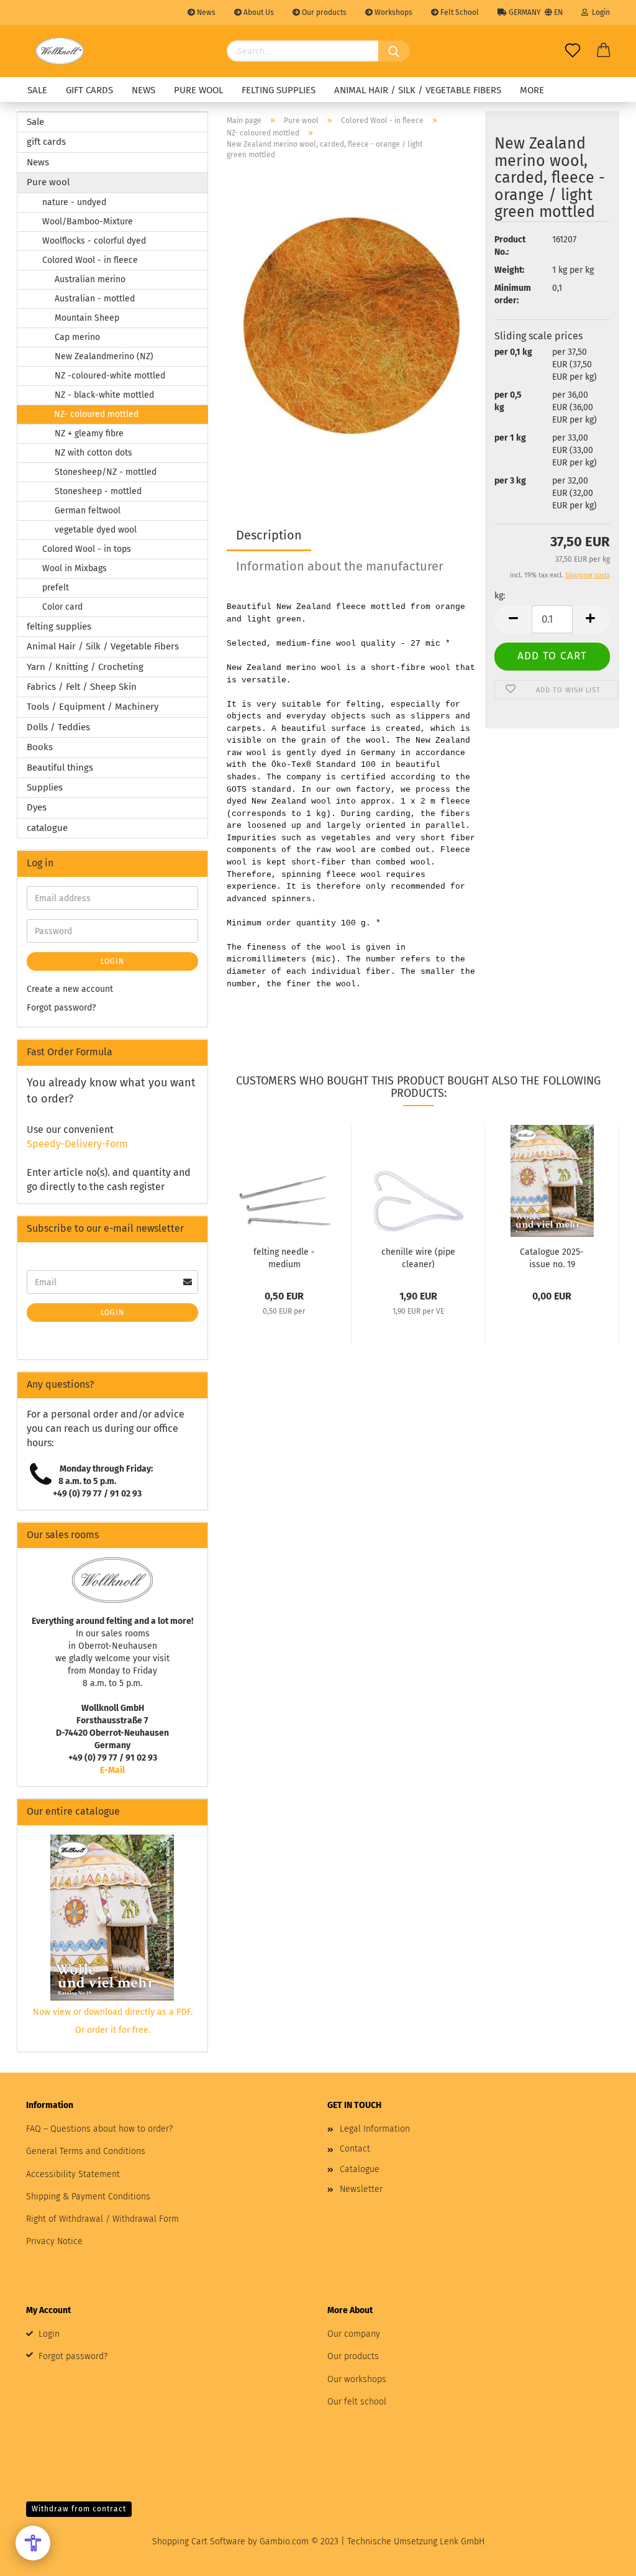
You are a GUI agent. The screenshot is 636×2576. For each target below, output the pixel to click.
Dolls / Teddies (58, 727)
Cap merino (77, 337)
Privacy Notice (54, 2241)
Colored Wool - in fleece (90, 260)
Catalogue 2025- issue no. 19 (552, 1257)
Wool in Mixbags (75, 568)
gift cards (89, 90)
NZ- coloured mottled (96, 414)
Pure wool (198, 90)
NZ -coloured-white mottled (110, 376)
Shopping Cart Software (199, 2542)
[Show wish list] (573, 51)
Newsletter (361, 2189)
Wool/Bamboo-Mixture (88, 222)
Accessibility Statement (73, 2174)
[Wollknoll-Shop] (60, 51)
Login (599, 12)
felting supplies (279, 90)
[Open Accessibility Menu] (33, 2543)
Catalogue (360, 2169)
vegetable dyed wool (96, 530)
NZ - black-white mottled (104, 395)
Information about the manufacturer (340, 566)
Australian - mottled (95, 299)
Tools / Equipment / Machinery (93, 707)
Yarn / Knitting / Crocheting (85, 667)
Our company (354, 2334)
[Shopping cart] (604, 51)
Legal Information (375, 2129)
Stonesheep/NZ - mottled (106, 472)
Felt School (459, 12)
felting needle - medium (284, 1257)
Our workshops (357, 2379)
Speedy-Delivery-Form (77, 1144)
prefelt (56, 588)
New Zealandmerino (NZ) (104, 356)
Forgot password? (61, 1008)
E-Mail (112, 1770)
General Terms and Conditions (86, 2151)
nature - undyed (74, 202)
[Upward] (602, 2557)
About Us (258, 12)
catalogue (47, 828)
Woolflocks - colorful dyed (94, 241)
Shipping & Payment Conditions (88, 2197)
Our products (323, 12)
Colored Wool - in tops (87, 549)
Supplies (45, 787)
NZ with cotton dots (93, 453)
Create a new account (70, 989)
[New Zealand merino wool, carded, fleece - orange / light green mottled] (351, 325)
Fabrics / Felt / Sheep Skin (82, 687)
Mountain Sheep (87, 318)
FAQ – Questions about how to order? (99, 2129)
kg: (500, 596)
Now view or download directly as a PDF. (113, 2012)
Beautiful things (60, 768)
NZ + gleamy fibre (89, 433)
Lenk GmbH (462, 2542)
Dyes (37, 807)
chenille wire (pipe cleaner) (418, 1257)
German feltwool (88, 511)
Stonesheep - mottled (98, 491)
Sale (37, 90)
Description (269, 535)
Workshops (393, 12)
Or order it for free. (113, 2030)
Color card (62, 607)
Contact (355, 2149)
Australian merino (90, 279)
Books (40, 747)
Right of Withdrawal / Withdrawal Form (102, 2219)
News (205, 12)
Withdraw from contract (79, 2509)
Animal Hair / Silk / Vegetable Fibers (418, 90)
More (532, 90)
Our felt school (357, 2402)
